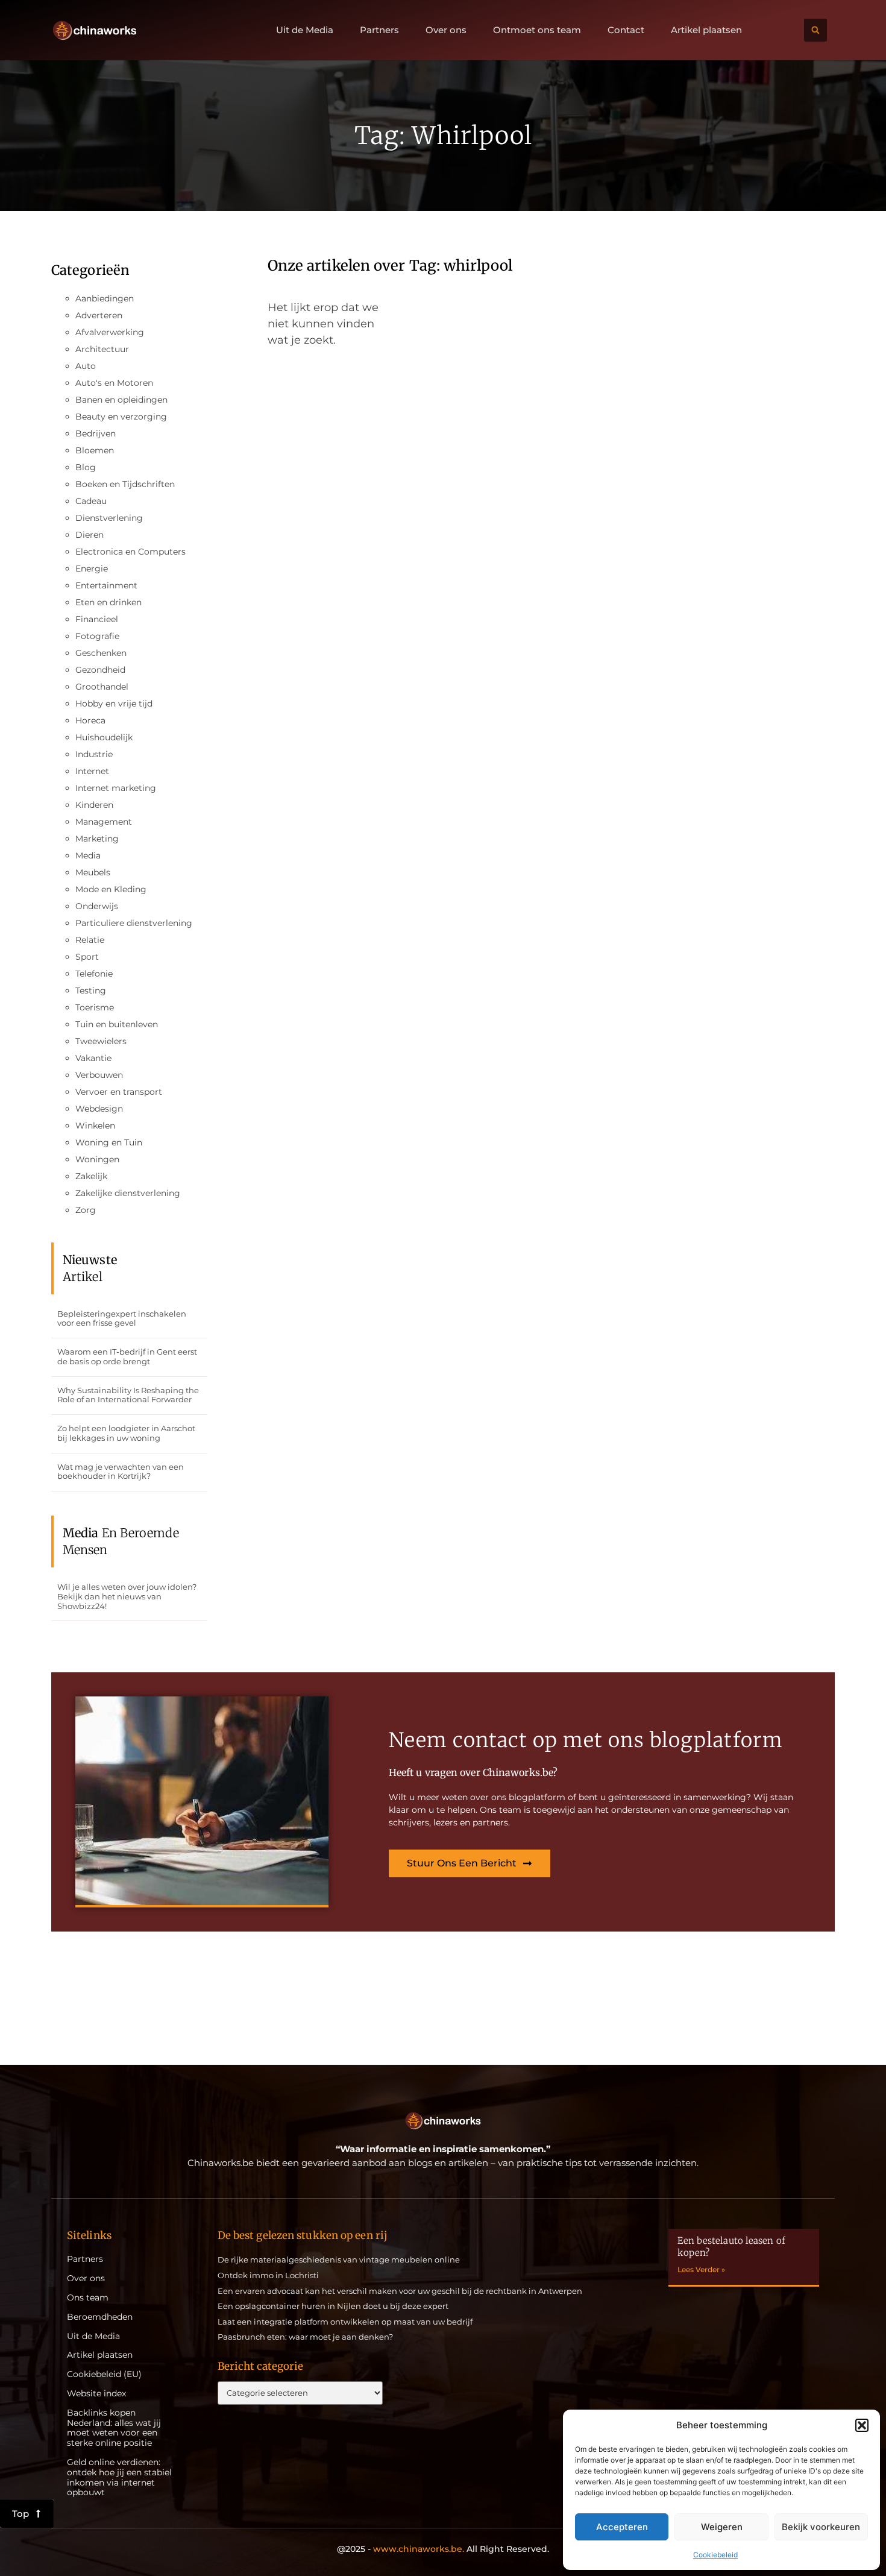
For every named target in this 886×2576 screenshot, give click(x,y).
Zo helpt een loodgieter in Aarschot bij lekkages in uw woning (126, 1433)
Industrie (94, 754)
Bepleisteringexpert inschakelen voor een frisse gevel (122, 1318)
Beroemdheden (100, 2317)
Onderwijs (97, 906)
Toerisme (95, 1007)
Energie (92, 568)
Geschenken (101, 653)
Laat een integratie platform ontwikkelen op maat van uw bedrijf (345, 2322)
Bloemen (95, 450)
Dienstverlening (109, 518)
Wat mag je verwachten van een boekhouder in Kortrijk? (121, 1472)
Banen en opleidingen (121, 400)
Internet (92, 771)
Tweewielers (101, 1041)
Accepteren (622, 2527)
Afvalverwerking (110, 332)
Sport (87, 957)
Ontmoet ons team (537, 30)
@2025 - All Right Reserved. (443, 2549)
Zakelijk (91, 1176)
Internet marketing (116, 788)
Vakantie (93, 1058)
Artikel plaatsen (706, 30)
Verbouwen (99, 1075)
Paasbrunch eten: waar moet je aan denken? (305, 2337)
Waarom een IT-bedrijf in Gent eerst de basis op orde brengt (127, 1356)
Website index (96, 2394)
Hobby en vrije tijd (114, 704)
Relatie (90, 940)
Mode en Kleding (111, 889)
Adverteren (99, 315)
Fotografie (97, 636)
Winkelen (95, 1126)
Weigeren (722, 2527)
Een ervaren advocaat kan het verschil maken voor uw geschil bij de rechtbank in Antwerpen (400, 2291)
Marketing (97, 839)
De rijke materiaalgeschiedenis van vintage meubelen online (339, 2260)
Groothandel (102, 687)
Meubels (93, 872)
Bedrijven (96, 433)
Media (88, 855)
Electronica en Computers (130, 552)
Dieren (90, 535)
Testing (91, 990)
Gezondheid (100, 670)
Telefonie (94, 974)
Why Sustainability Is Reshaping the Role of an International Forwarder (128, 1395)
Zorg (86, 1210)
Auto (86, 366)
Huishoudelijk (104, 737)
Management (104, 822)
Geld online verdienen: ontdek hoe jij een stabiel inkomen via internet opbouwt (119, 2477)
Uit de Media (305, 30)
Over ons (446, 30)
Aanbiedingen (105, 298)
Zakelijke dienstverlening (128, 1193)
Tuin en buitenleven (117, 1024)
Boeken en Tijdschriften (125, 484)
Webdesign (99, 1109)
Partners (379, 30)
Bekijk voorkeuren (821, 2527)
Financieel (97, 619)
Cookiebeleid (715, 2555)
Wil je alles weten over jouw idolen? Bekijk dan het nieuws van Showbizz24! (127, 1596)
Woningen (97, 1159)
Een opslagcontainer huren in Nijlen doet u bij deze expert (333, 2306)
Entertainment (106, 585)
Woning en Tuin (109, 1142)
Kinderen (94, 805)
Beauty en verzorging (121, 417)
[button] (862, 2425)
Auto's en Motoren (114, 383)
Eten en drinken (108, 602)
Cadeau (91, 501)
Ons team (88, 2298)
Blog (86, 467)
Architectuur (102, 349)
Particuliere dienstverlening (134, 923)
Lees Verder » (701, 2269)
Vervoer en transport (119, 1092)
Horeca (90, 720)
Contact (626, 30)
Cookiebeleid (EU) (104, 2374)
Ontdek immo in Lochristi (268, 2275)
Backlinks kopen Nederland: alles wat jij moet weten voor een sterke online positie (114, 2428)
